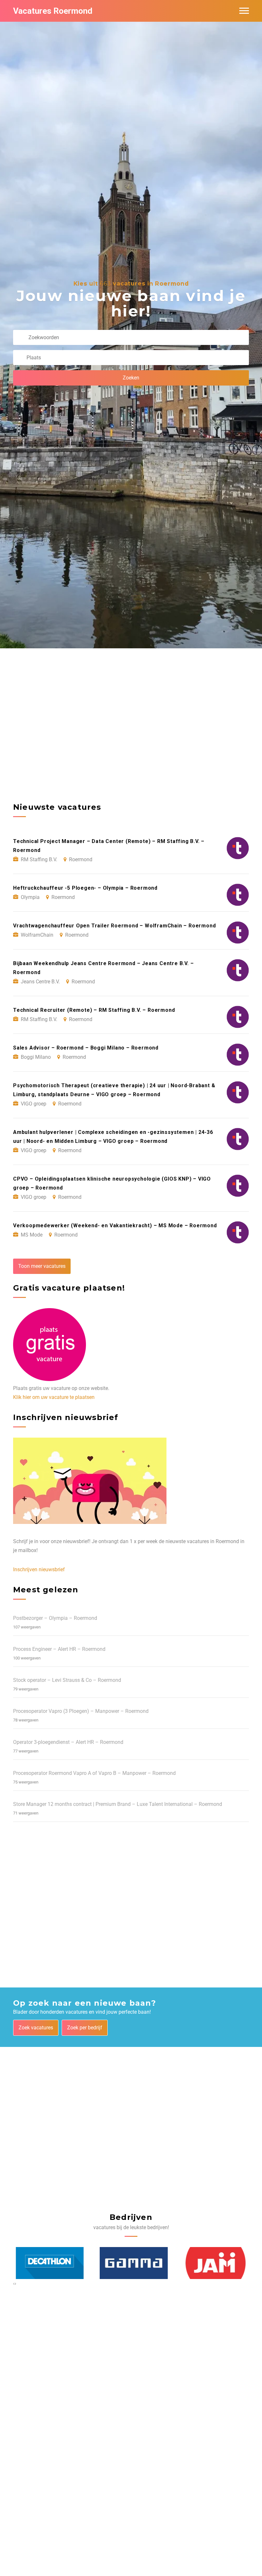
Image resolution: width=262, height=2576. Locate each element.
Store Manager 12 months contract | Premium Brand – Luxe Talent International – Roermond (118, 1804)
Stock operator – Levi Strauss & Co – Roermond (67, 1680)
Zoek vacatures (36, 2028)
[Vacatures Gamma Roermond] (131, 2263)
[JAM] (213, 2263)
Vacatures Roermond (53, 11)
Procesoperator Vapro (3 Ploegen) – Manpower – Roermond (81, 1711)
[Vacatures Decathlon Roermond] (47, 2263)
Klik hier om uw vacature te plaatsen (54, 1397)
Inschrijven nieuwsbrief (39, 1569)
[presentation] (14, 2283)
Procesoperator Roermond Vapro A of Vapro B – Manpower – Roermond (94, 1773)
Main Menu (244, 11)
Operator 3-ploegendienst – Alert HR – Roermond (68, 1742)
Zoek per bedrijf (85, 2028)
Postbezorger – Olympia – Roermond (55, 1618)
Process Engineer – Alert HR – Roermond (59, 1649)
